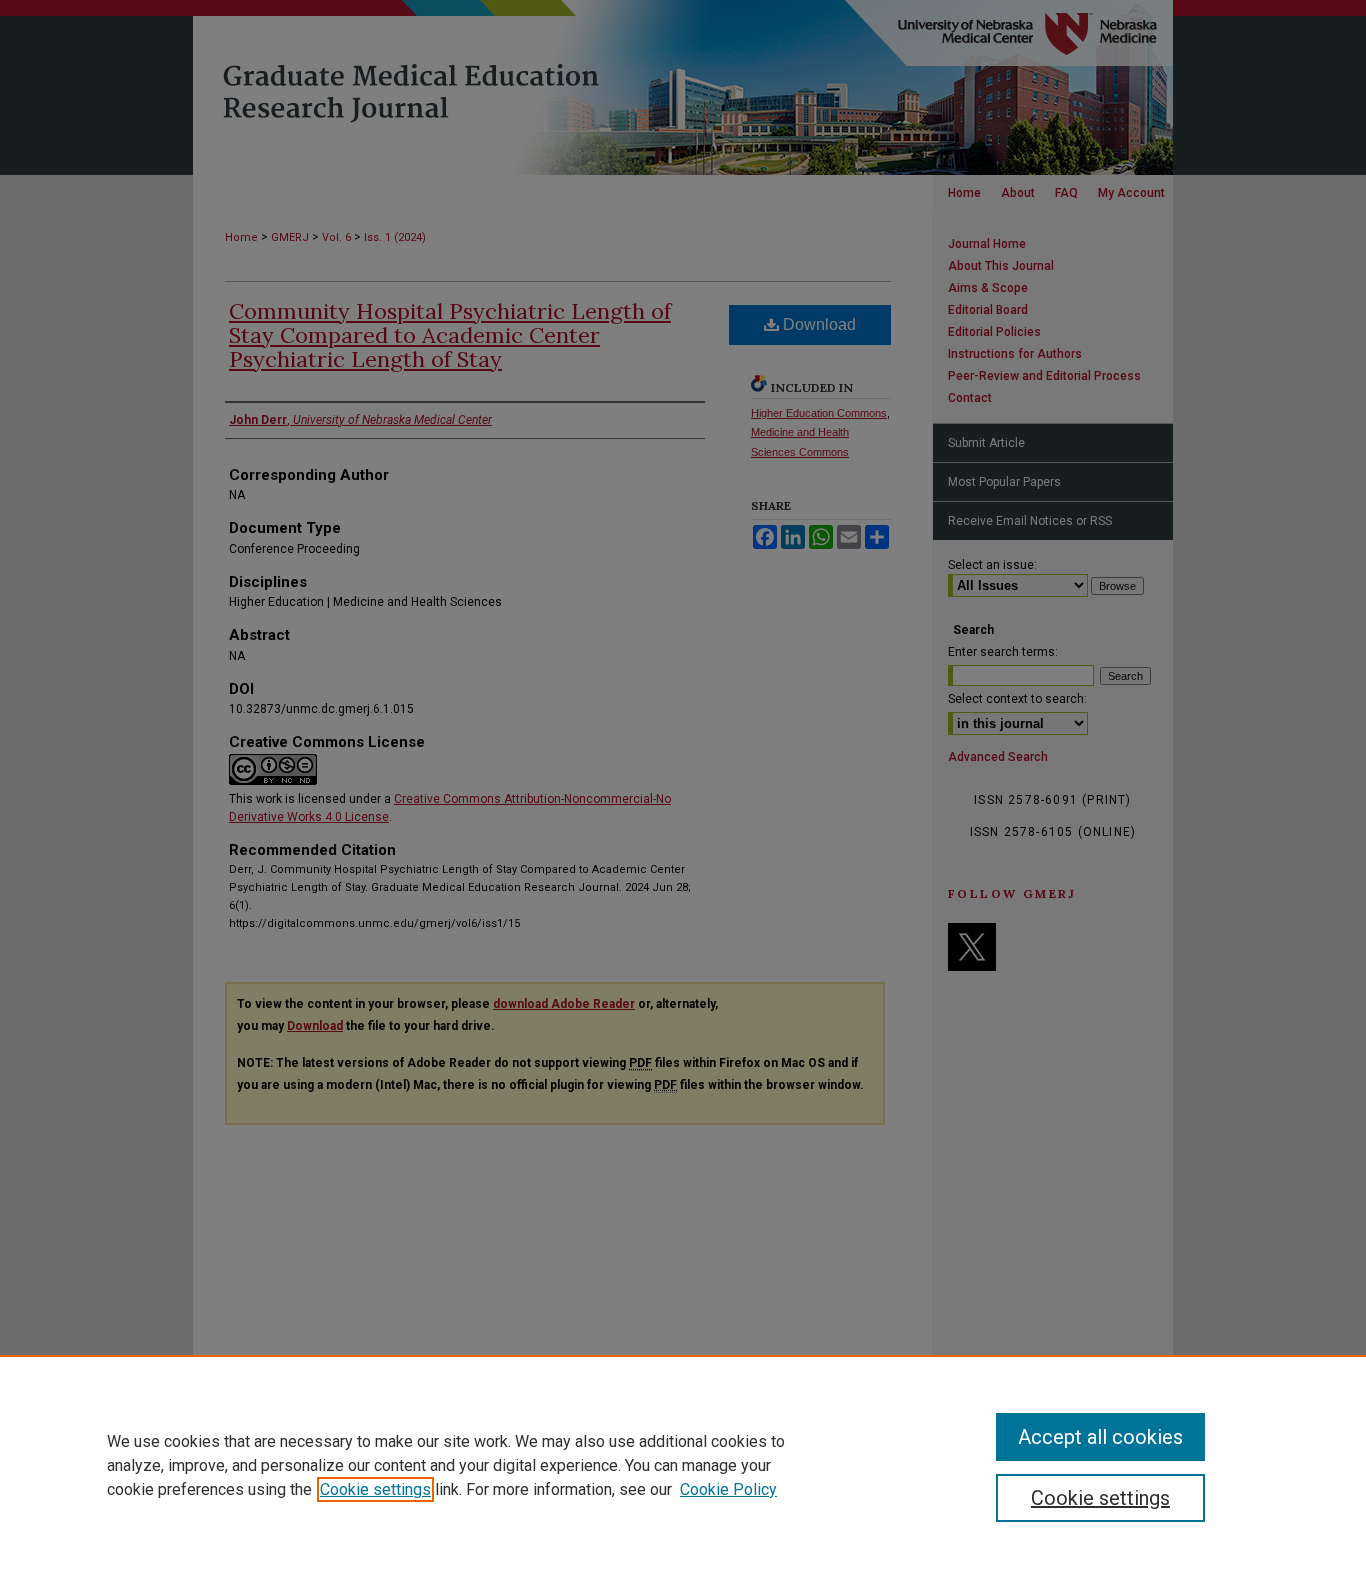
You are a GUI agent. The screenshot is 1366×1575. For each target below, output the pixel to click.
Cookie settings (375, 1489)
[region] (683, 1465)
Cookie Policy (728, 1489)
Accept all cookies (1100, 1437)
